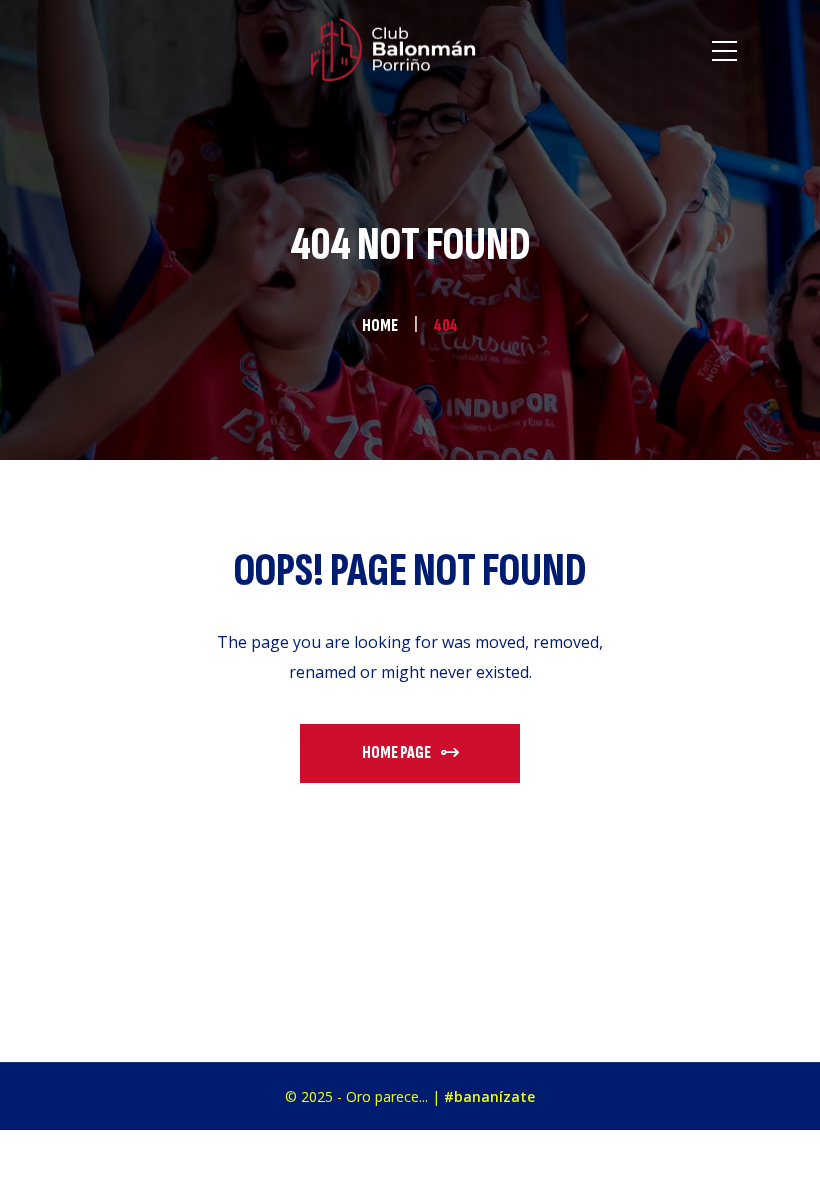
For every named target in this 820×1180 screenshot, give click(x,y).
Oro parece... (387, 1096)
